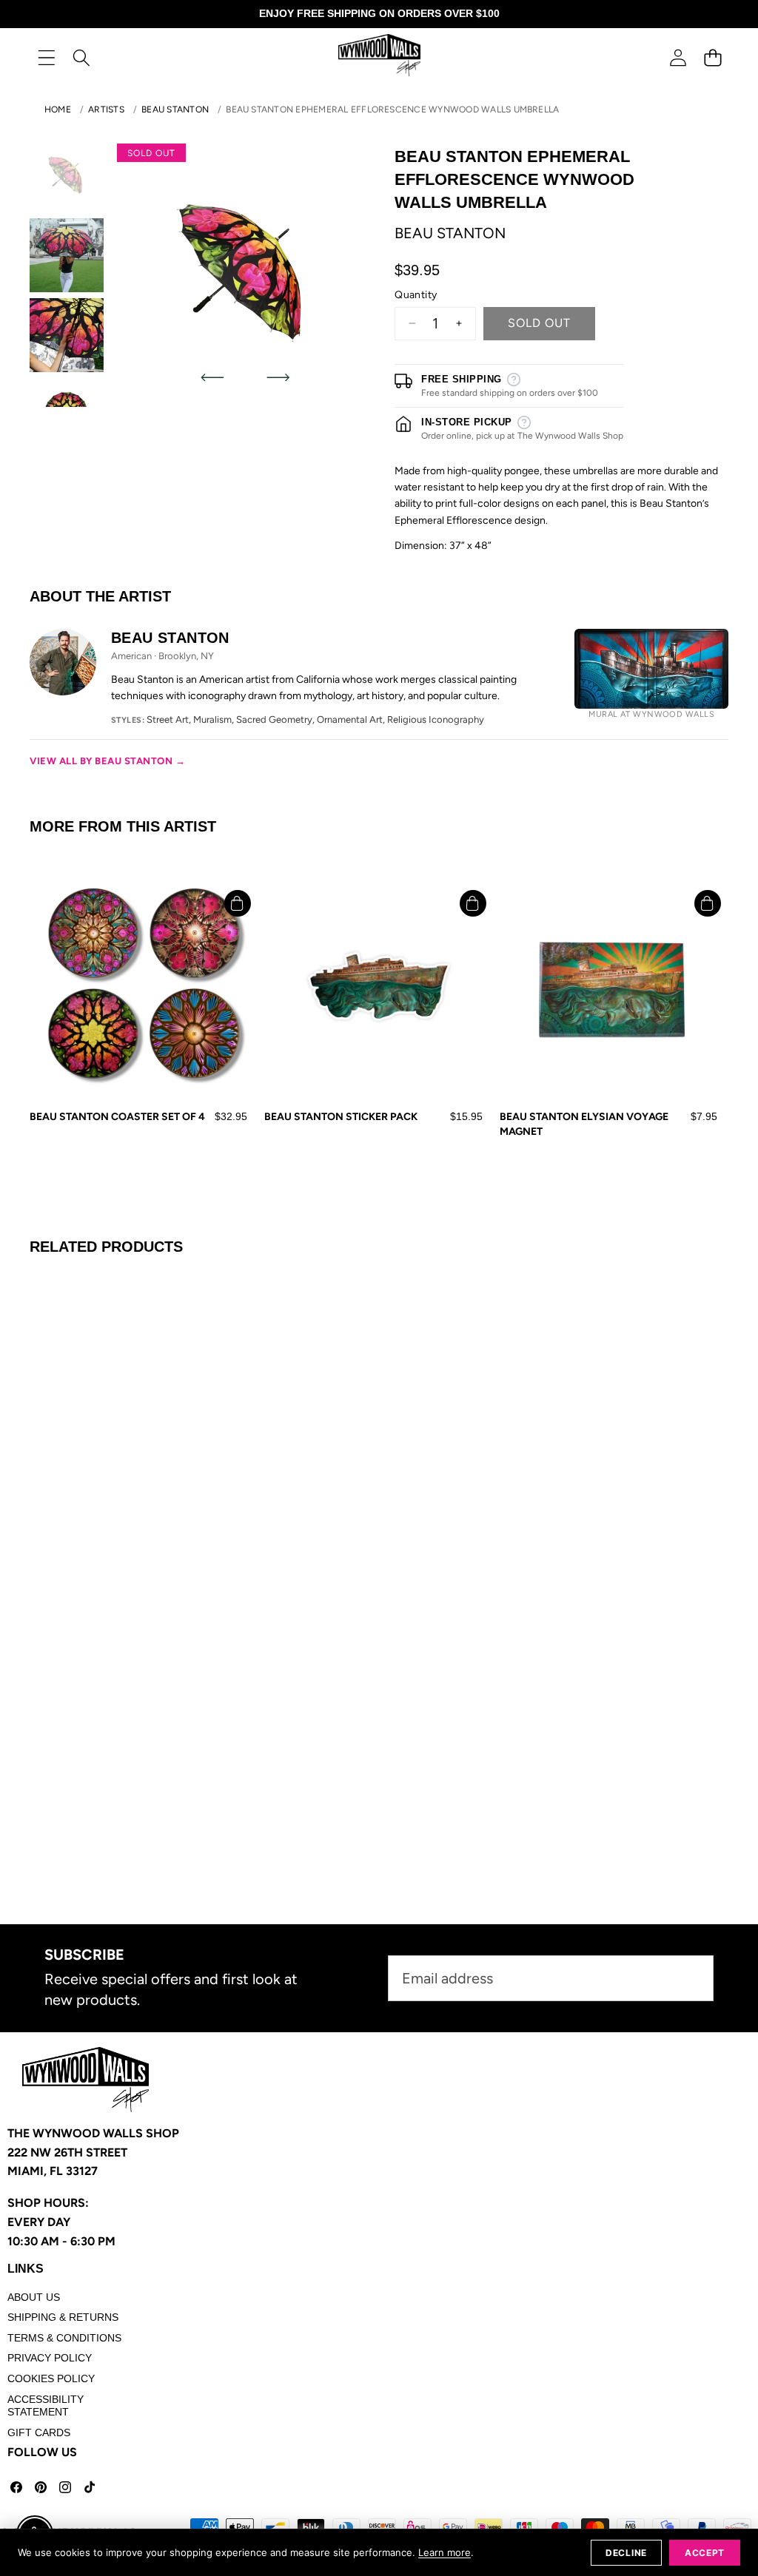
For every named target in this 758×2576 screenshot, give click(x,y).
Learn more (445, 2552)
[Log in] (678, 57)
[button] (712, 57)
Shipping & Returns (63, 2317)
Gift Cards (39, 2432)
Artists (106, 109)
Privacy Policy (50, 2358)
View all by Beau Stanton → (108, 761)
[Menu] (46, 57)
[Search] (81, 57)
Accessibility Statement (46, 2406)
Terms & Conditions (64, 2338)
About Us (34, 2297)
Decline (626, 2553)
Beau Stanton (175, 109)
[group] (67, 175)
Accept (705, 2553)
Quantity (416, 295)
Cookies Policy (51, 2378)
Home (58, 109)
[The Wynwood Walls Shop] (379, 57)
